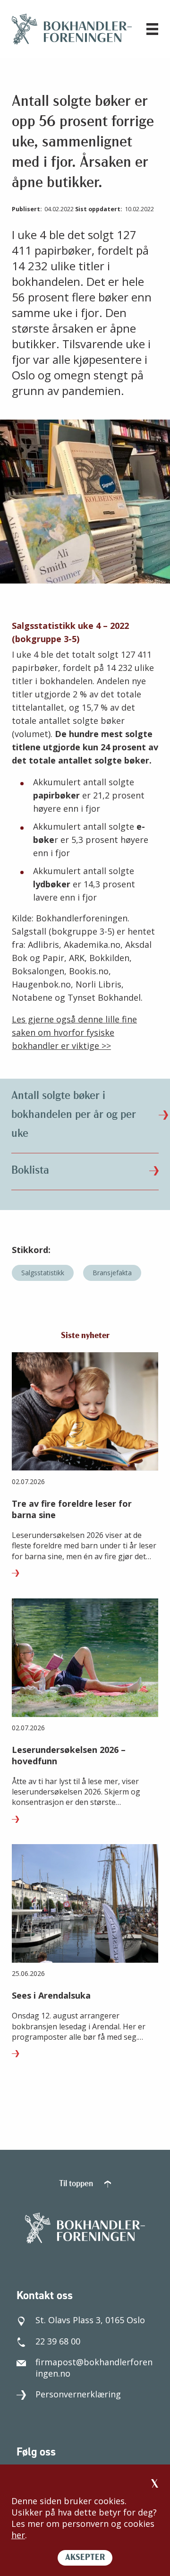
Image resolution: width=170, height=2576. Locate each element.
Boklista (30, 1171)
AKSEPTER (85, 2558)
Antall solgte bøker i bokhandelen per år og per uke (74, 1115)
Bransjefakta (112, 1273)
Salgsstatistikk (43, 1273)
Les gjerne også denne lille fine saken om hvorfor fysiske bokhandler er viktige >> (74, 1032)
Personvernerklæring (78, 2394)
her (18, 2535)
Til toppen (77, 2184)
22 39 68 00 (58, 2341)
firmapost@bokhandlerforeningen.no (94, 2368)
